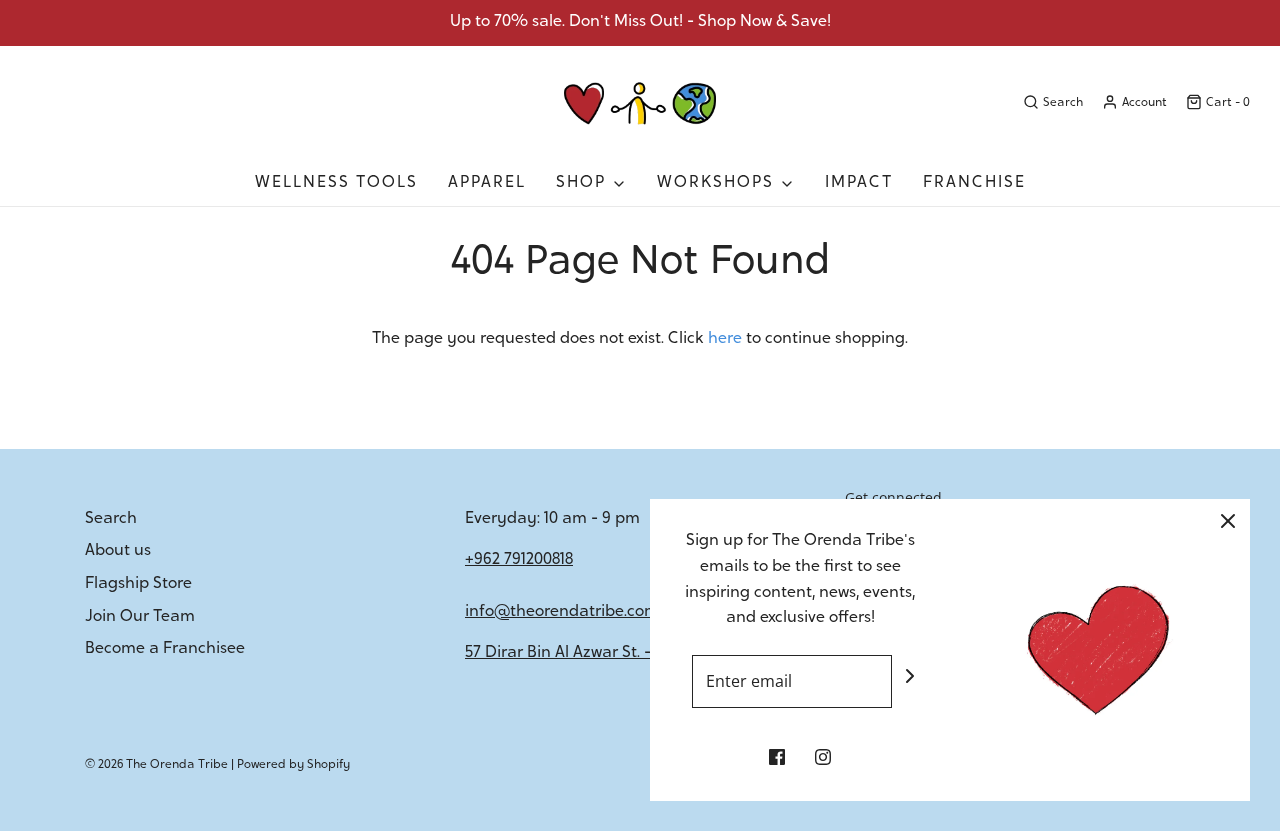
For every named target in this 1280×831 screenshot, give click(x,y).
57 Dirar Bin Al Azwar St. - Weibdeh (593, 653)
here (725, 339)
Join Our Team (140, 617)
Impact (859, 183)
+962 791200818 (519, 560)
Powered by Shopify (293, 765)
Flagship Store (138, 584)
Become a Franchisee (165, 649)
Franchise (974, 183)
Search (111, 519)
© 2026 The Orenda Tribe (156, 765)
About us (118, 551)
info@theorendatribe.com (562, 612)
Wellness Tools (336, 183)
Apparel (487, 183)
